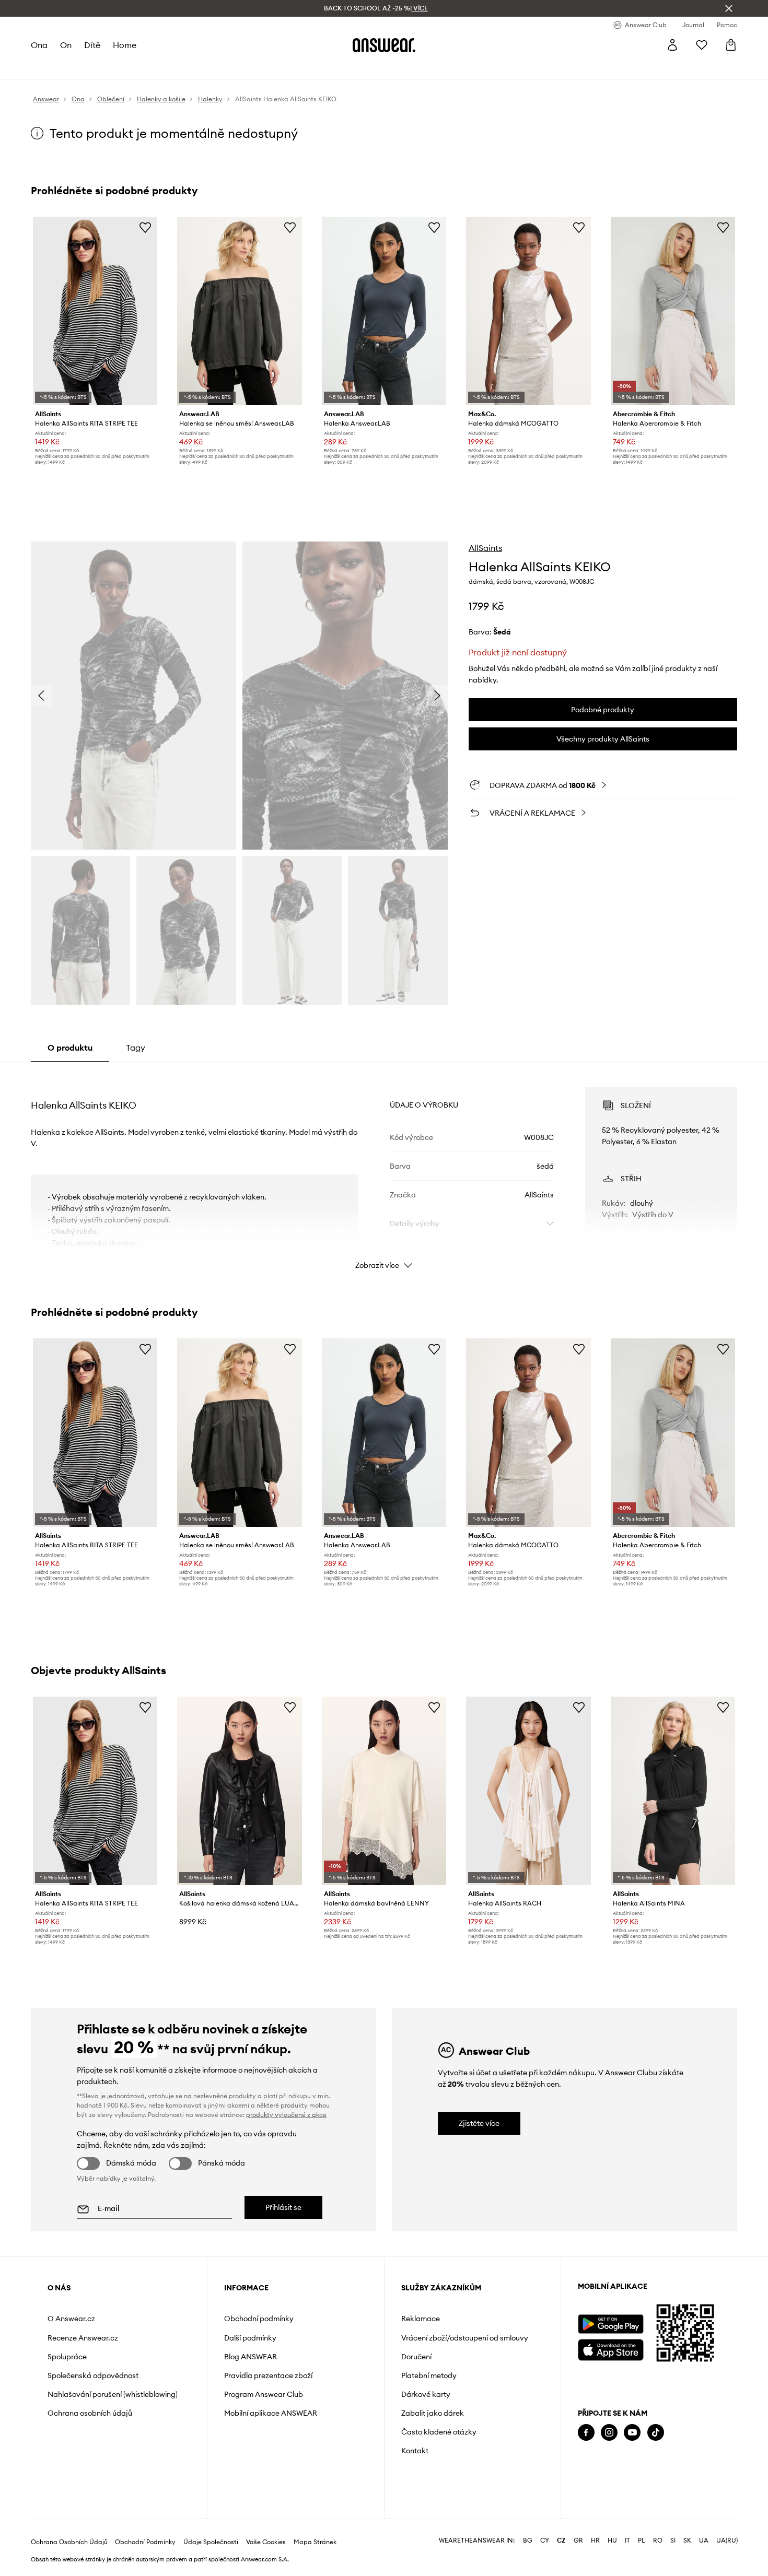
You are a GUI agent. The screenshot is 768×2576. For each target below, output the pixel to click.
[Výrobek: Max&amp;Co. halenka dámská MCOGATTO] (528, 311)
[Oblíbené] (702, 45)
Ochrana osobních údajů (90, 2413)
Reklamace (421, 2319)
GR (578, 2540)
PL (642, 2540)
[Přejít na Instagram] (609, 2433)
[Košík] (731, 45)
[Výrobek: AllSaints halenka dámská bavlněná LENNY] (384, 1791)
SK (687, 2540)
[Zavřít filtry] (729, 8)
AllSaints (485, 548)
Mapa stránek (315, 2542)
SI (673, 2540)
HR (595, 2540)
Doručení (416, 2357)
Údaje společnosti (211, 2542)
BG (528, 2540)
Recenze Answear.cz (83, 2338)
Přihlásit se (283, 2207)
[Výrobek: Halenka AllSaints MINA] (673, 1791)
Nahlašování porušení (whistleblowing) (113, 2394)
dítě (92, 45)
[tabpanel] (384, 1169)
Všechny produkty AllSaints (603, 739)
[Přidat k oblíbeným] (145, 227)
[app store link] (610, 2349)
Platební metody (429, 2375)
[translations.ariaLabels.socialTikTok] (656, 2433)
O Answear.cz (71, 2319)
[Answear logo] (384, 45)
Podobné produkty (603, 710)
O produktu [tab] (70, 1048)
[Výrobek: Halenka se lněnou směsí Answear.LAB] (239, 311)
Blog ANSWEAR (251, 2357)
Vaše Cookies (266, 2542)
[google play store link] (610, 2324)
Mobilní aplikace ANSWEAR (271, 2413)
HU (612, 2540)
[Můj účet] (672, 45)
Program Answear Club (264, 2394)
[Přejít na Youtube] (632, 2433)
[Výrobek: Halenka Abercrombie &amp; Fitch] (673, 311)
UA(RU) (727, 2540)
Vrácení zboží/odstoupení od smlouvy (465, 2338)
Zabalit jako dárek (433, 2413)
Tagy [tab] (136, 1048)
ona (39, 45)
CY (545, 2540)
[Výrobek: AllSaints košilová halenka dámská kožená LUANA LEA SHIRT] (239, 1791)
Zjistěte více (479, 2123)
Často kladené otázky (439, 2432)
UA (704, 2540)
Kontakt (415, 2451)
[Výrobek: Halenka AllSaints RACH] (528, 1791)
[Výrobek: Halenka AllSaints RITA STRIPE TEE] (95, 311)
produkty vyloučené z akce (286, 2115)
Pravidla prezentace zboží (268, 2375)
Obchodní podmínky (259, 2319)
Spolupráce (67, 2357)
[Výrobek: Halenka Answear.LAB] (384, 311)
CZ (561, 2540)
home (125, 45)
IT (627, 2540)
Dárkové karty (426, 2394)
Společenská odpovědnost (93, 2375)
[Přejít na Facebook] (586, 2433)
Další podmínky (250, 2338)
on (66, 45)
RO (658, 2540)
